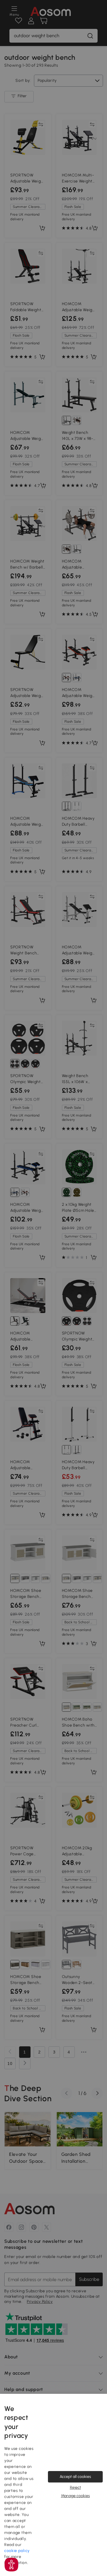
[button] (11, 2565)
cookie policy (17, 2551)
